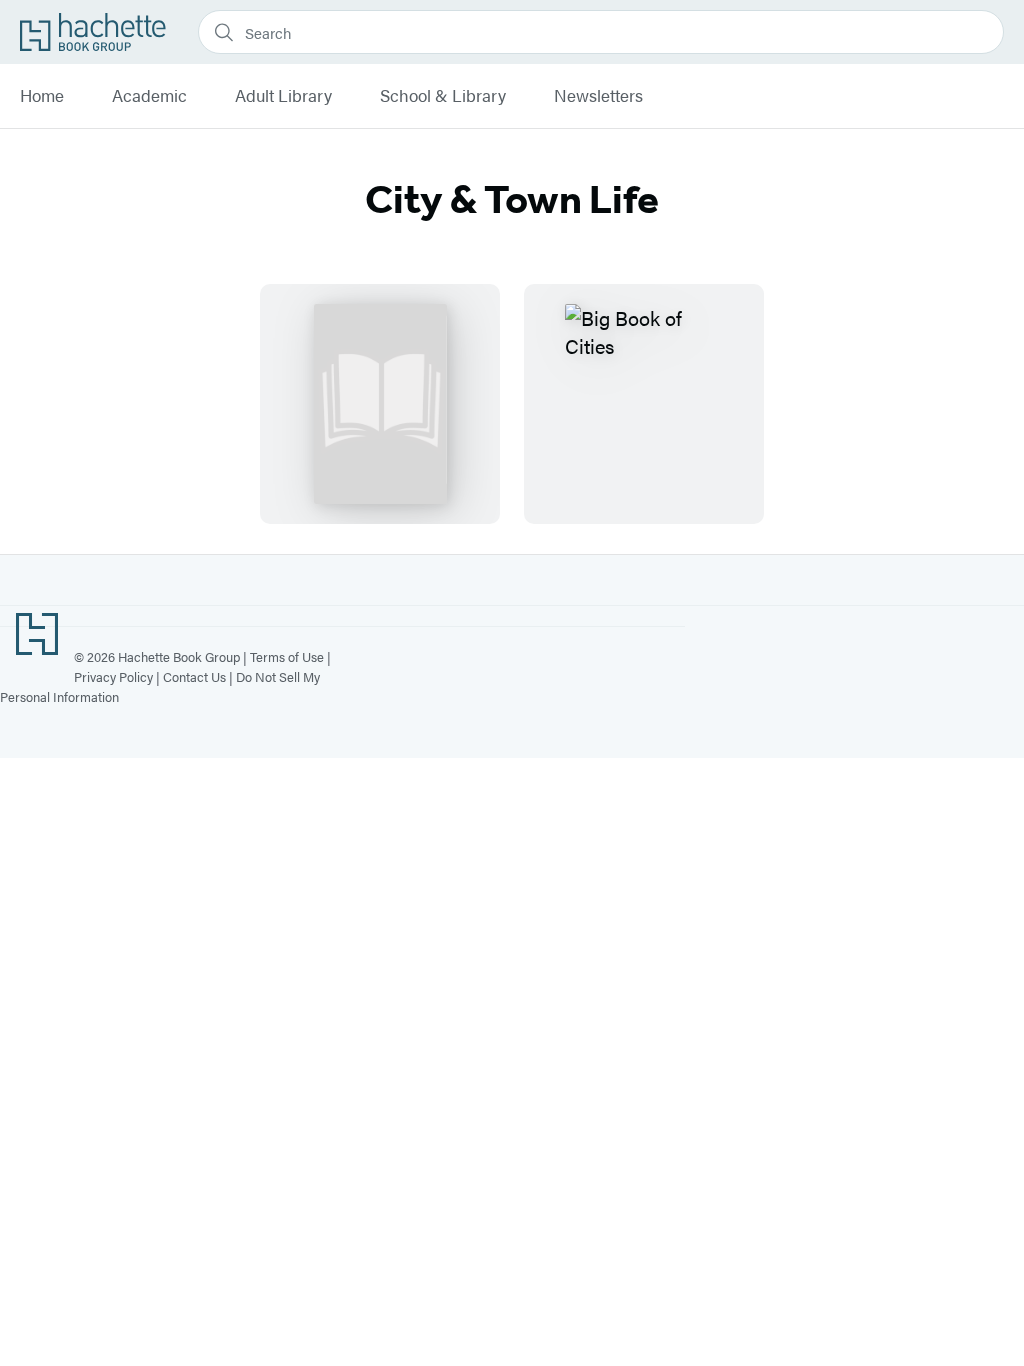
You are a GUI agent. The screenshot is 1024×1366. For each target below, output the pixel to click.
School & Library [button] (443, 96)
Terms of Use (287, 656)
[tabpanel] (512, 404)
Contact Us (194, 676)
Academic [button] (149, 96)
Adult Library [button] (283, 96)
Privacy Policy (113, 676)
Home (42, 96)
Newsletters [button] (598, 96)
